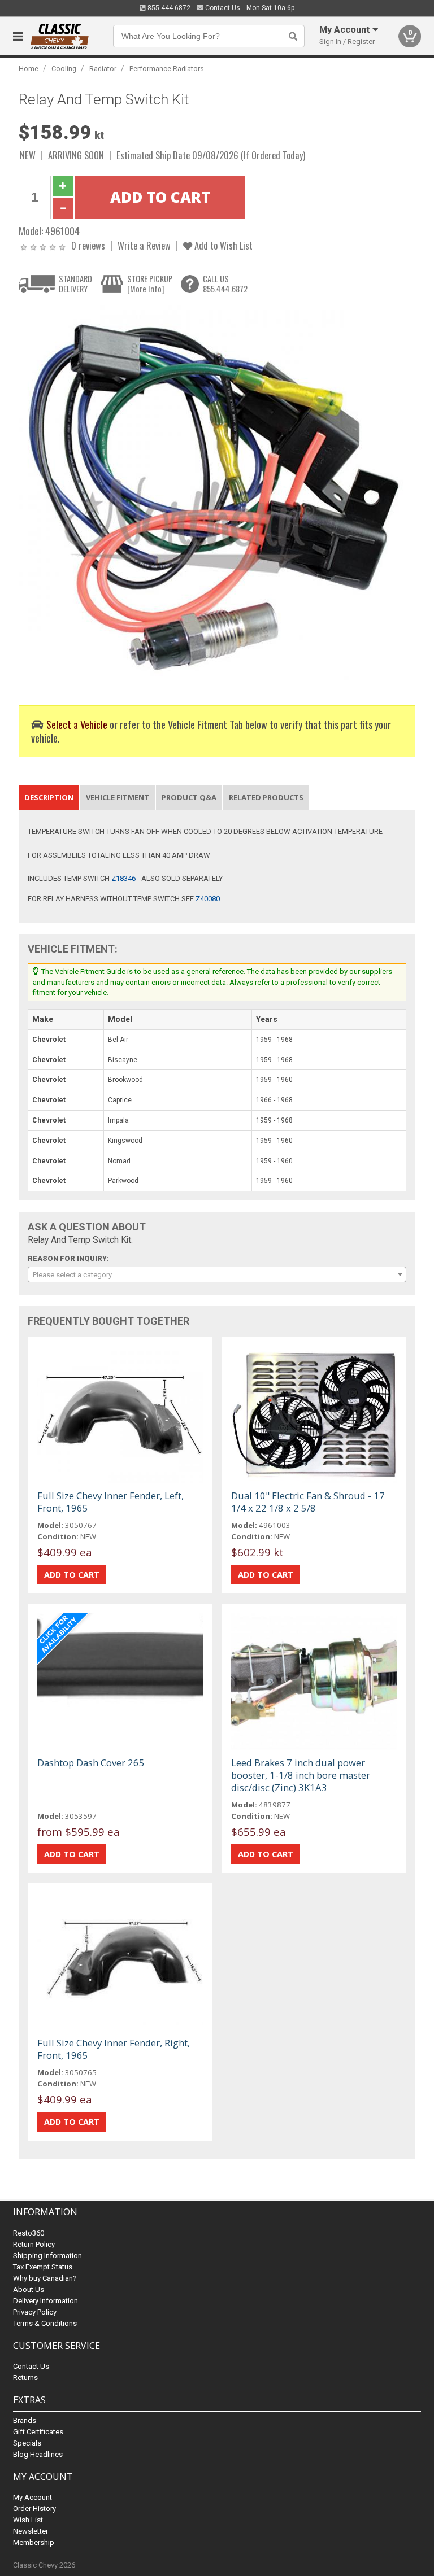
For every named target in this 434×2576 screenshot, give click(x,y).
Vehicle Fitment (118, 797)
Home (29, 69)
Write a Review (144, 245)
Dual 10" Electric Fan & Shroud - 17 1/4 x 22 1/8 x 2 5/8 (308, 1502)
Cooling (64, 69)
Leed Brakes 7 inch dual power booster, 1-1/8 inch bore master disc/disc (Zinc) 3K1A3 (301, 1775)
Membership (34, 2542)
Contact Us (222, 8)
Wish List (28, 2520)
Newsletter (31, 2531)
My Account (32, 2497)
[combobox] (217, 1274)
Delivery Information (45, 2301)
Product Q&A (189, 797)
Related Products (266, 797)
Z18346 (123, 878)
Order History (34, 2509)
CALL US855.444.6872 (225, 284)
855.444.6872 (168, 8)
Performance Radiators (167, 69)
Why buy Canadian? (45, 2278)
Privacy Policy (35, 2312)
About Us (29, 2289)
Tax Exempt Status (43, 2267)
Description (49, 797)
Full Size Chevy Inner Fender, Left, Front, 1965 (110, 1502)
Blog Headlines (38, 2454)
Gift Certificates (38, 2432)
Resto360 (29, 2233)
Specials (27, 2443)
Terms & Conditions (45, 2323)
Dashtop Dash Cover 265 (91, 1763)
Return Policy (34, 2244)
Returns (25, 2378)
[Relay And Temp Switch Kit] (211, 497)
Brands (25, 2420)
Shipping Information (47, 2256)
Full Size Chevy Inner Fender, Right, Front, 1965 (114, 2049)
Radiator (103, 69)
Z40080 (208, 899)
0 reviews (88, 245)
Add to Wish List (222, 245)
